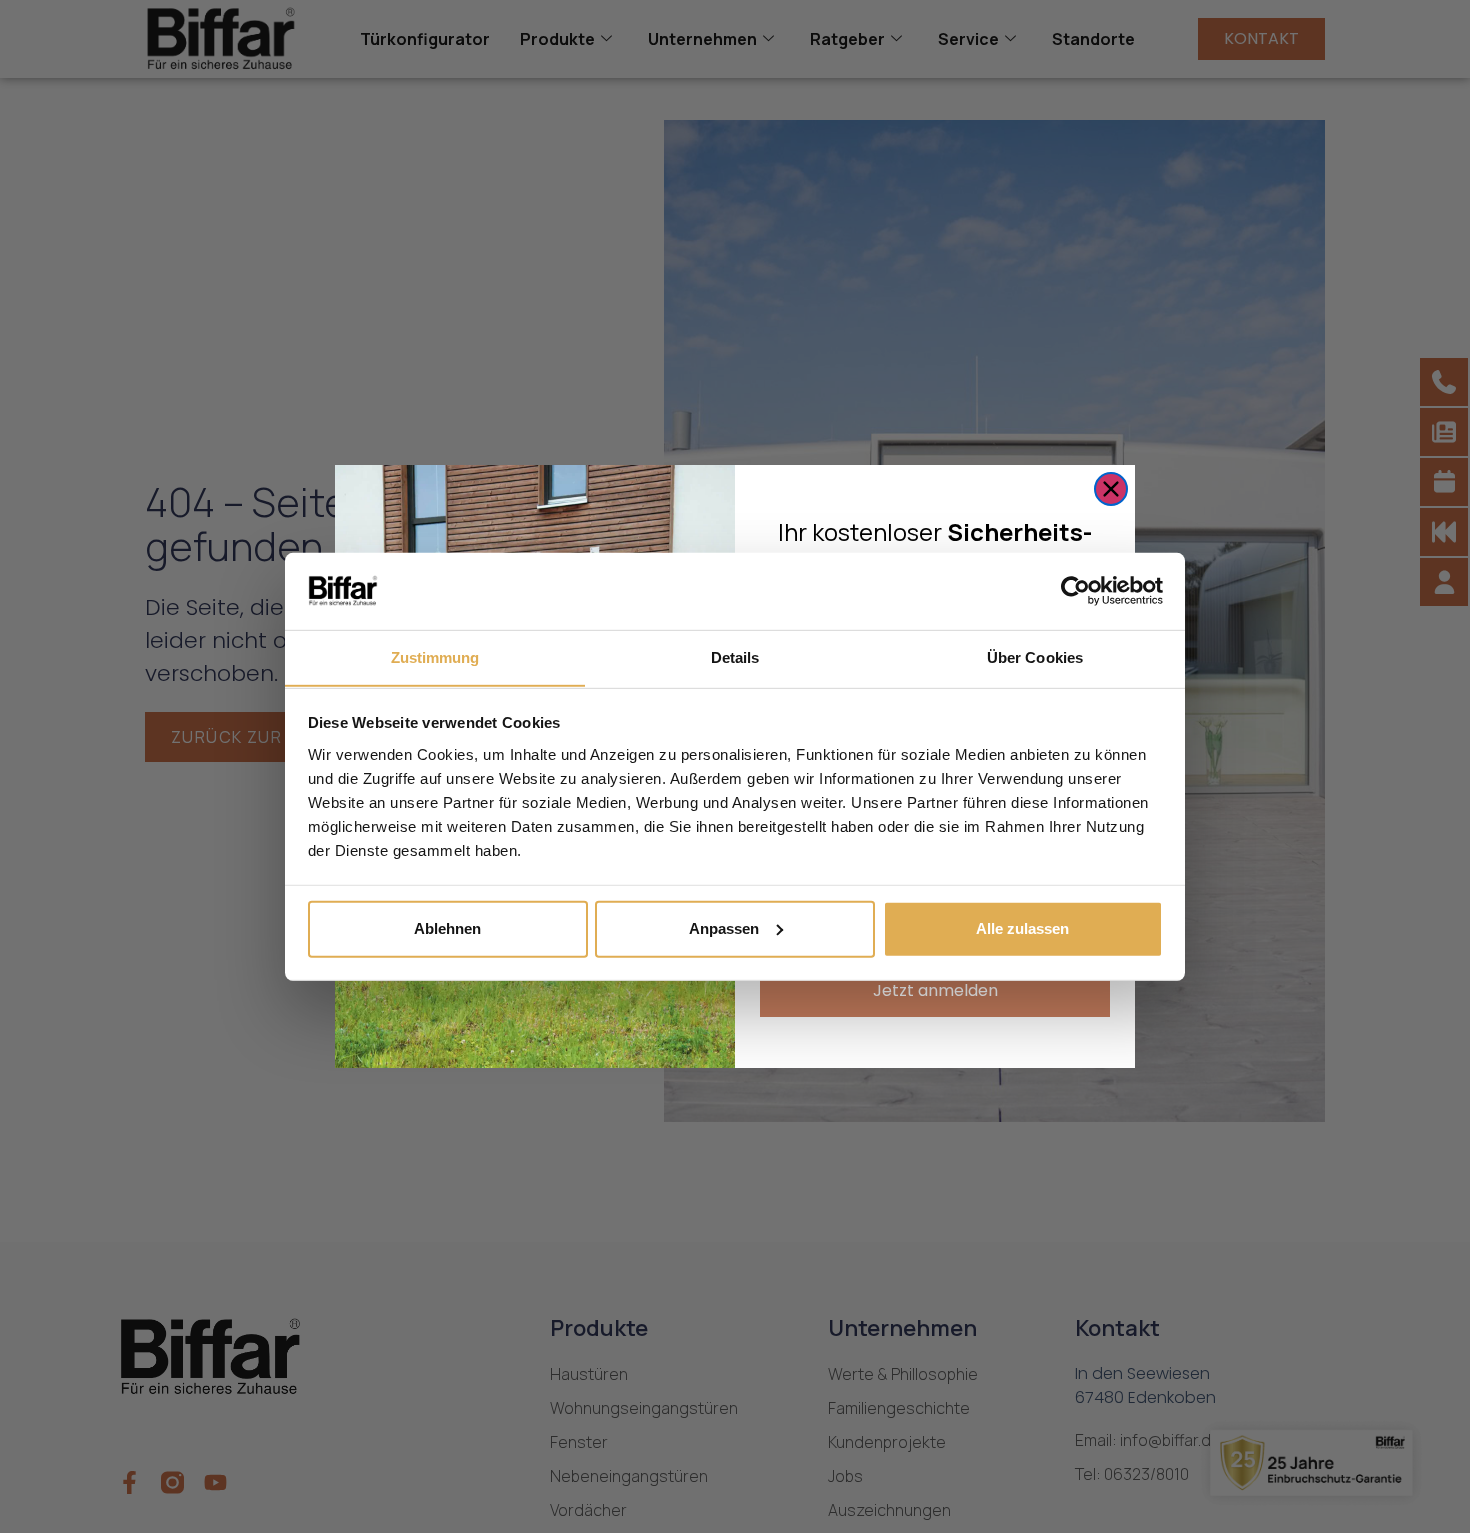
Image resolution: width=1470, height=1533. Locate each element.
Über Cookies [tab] (1035, 656)
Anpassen (724, 928)
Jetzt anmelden (935, 990)
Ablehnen (447, 928)
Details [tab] (735, 656)
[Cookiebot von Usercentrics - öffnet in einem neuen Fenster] (1075, 591)
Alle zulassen (1022, 928)
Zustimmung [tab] (435, 656)
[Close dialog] (1111, 489)
